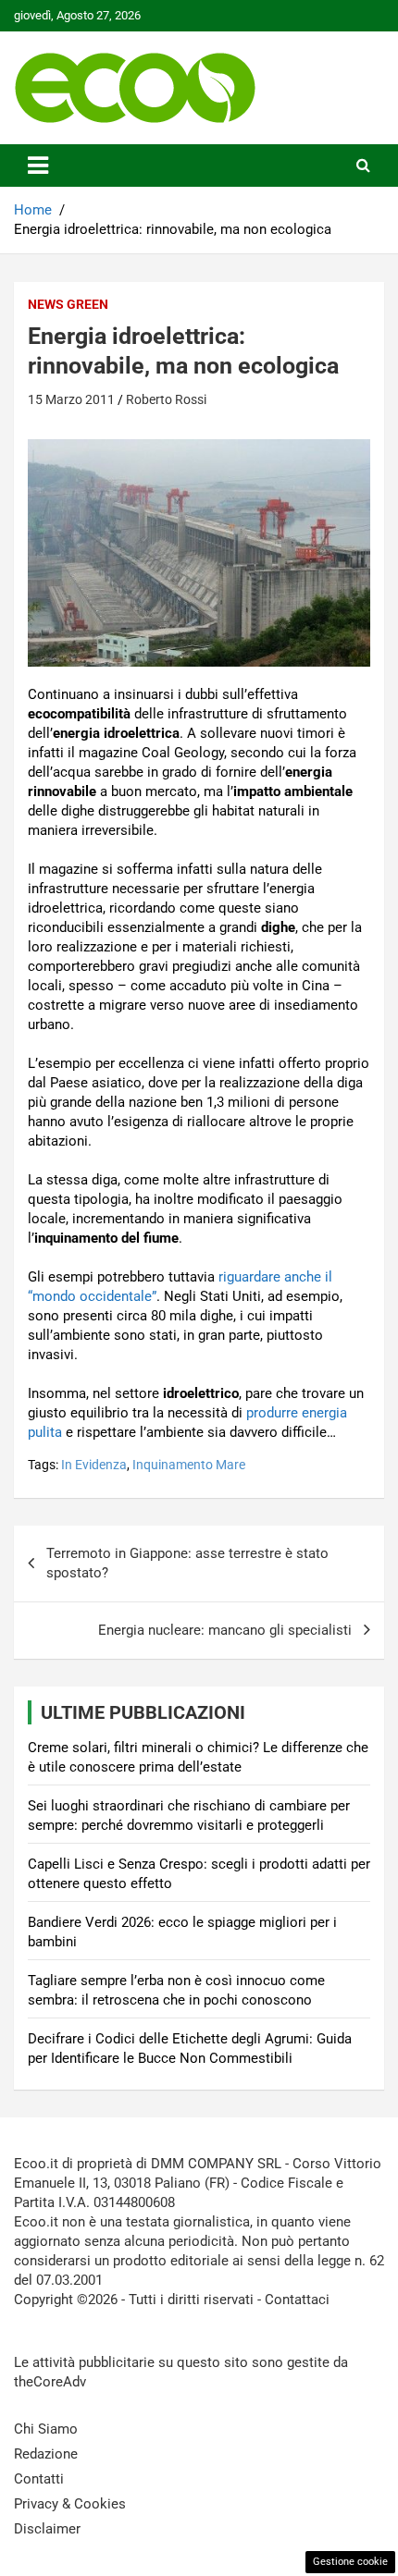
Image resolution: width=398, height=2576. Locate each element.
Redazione (46, 2454)
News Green (68, 304)
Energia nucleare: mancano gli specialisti (225, 1630)
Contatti (39, 2479)
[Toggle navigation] (38, 166)
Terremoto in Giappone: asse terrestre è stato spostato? (187, 1563)
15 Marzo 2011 (71, 399)
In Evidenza (94, 1465)
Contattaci (297, 2300)
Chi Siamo (46, 2429)
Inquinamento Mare (189, 1465)
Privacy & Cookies (70, 2504)
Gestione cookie (350, 2562)
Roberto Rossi (166, 399)
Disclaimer (47, 2529)
